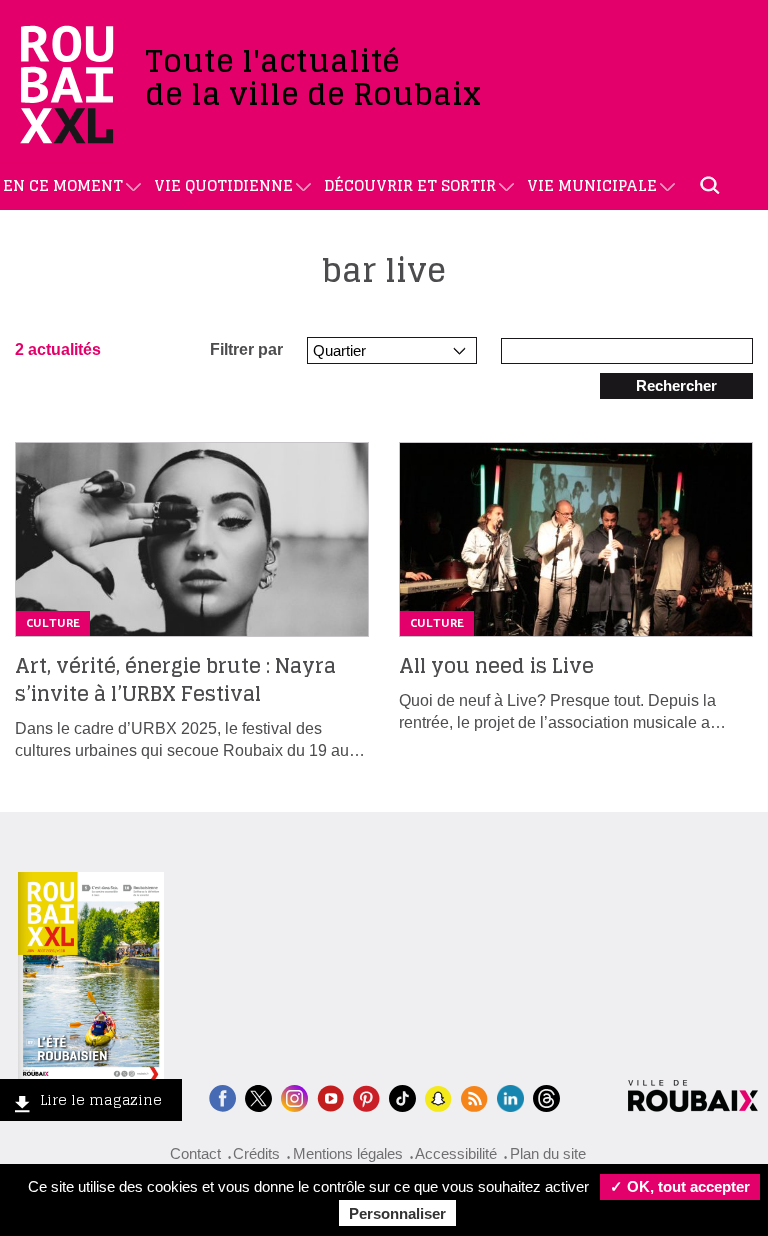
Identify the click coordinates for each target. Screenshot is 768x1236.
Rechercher (676, 385)
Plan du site (548, 1153)
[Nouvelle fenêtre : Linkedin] (510, 1096)
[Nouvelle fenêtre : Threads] (546, 1096)
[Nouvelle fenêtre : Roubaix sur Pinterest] (366, 1096)
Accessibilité (456, 1153)
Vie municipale (592, 185)
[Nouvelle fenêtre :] (330, 1096)
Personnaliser (397, 1213)
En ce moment (63, 185)
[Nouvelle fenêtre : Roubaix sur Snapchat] (438, 1096)
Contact (195, 1153)
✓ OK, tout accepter (680, 1186)
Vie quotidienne (223, 185)
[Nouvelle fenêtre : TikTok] (402, 1096)
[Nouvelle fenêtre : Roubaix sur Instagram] (294, 1096)
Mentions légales (348, 1153)
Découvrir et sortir (410, 185)
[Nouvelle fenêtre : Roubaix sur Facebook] (222, 1096)
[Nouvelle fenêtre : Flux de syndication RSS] (474, 1096)
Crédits (256, 1153)
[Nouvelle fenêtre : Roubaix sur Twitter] (258, 1096)
